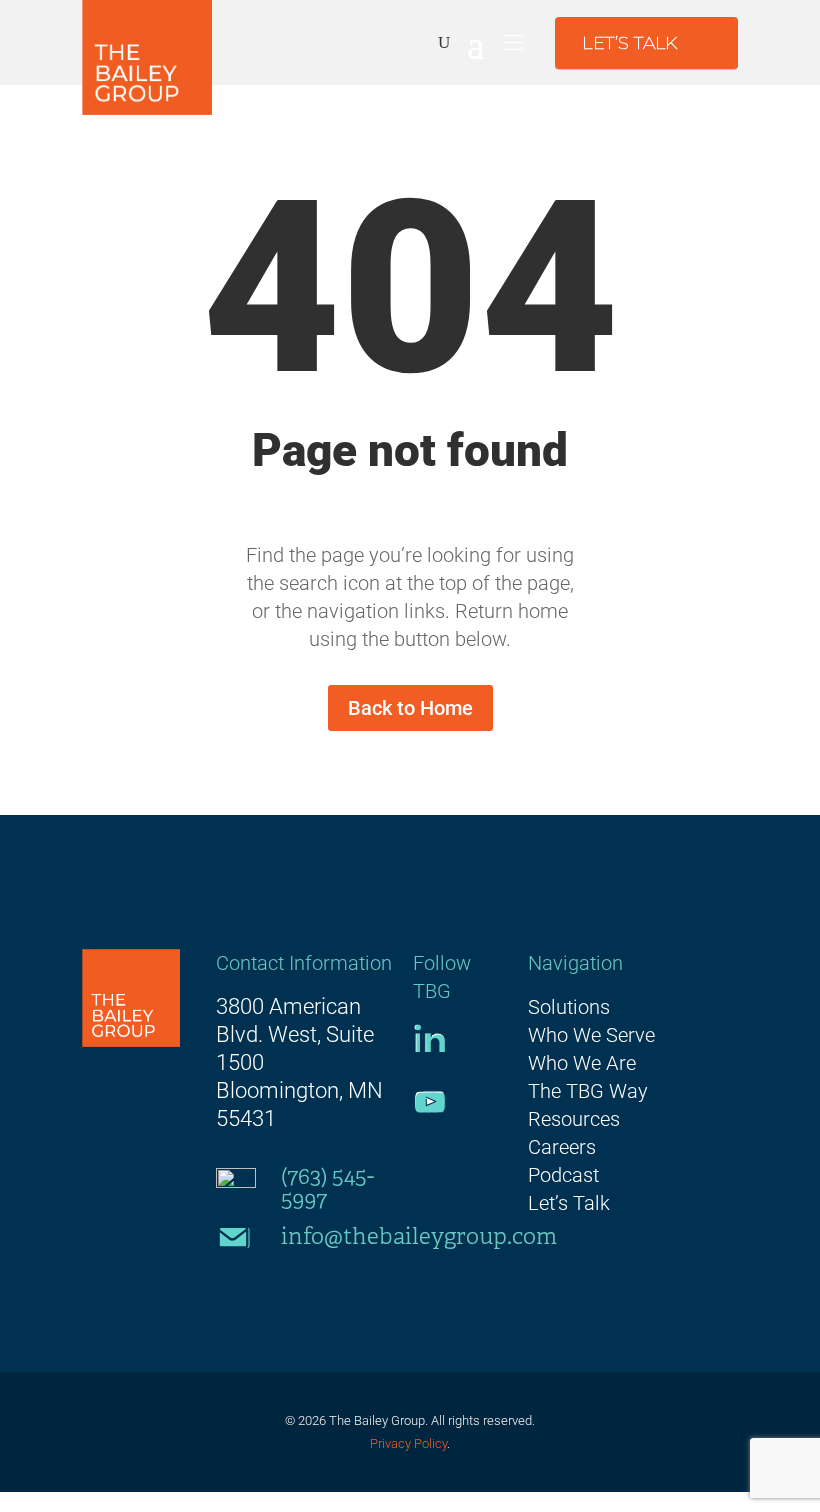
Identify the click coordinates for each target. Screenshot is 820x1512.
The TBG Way (588, 1091)
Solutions (569, 1007)
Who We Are (582, 1063)
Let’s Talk (569, 1203)
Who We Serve (591, 1035)
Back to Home (410, 708)
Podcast (563, 1175)
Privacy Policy (408, 1443)
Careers (562, 1147)
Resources (574, 1119)
